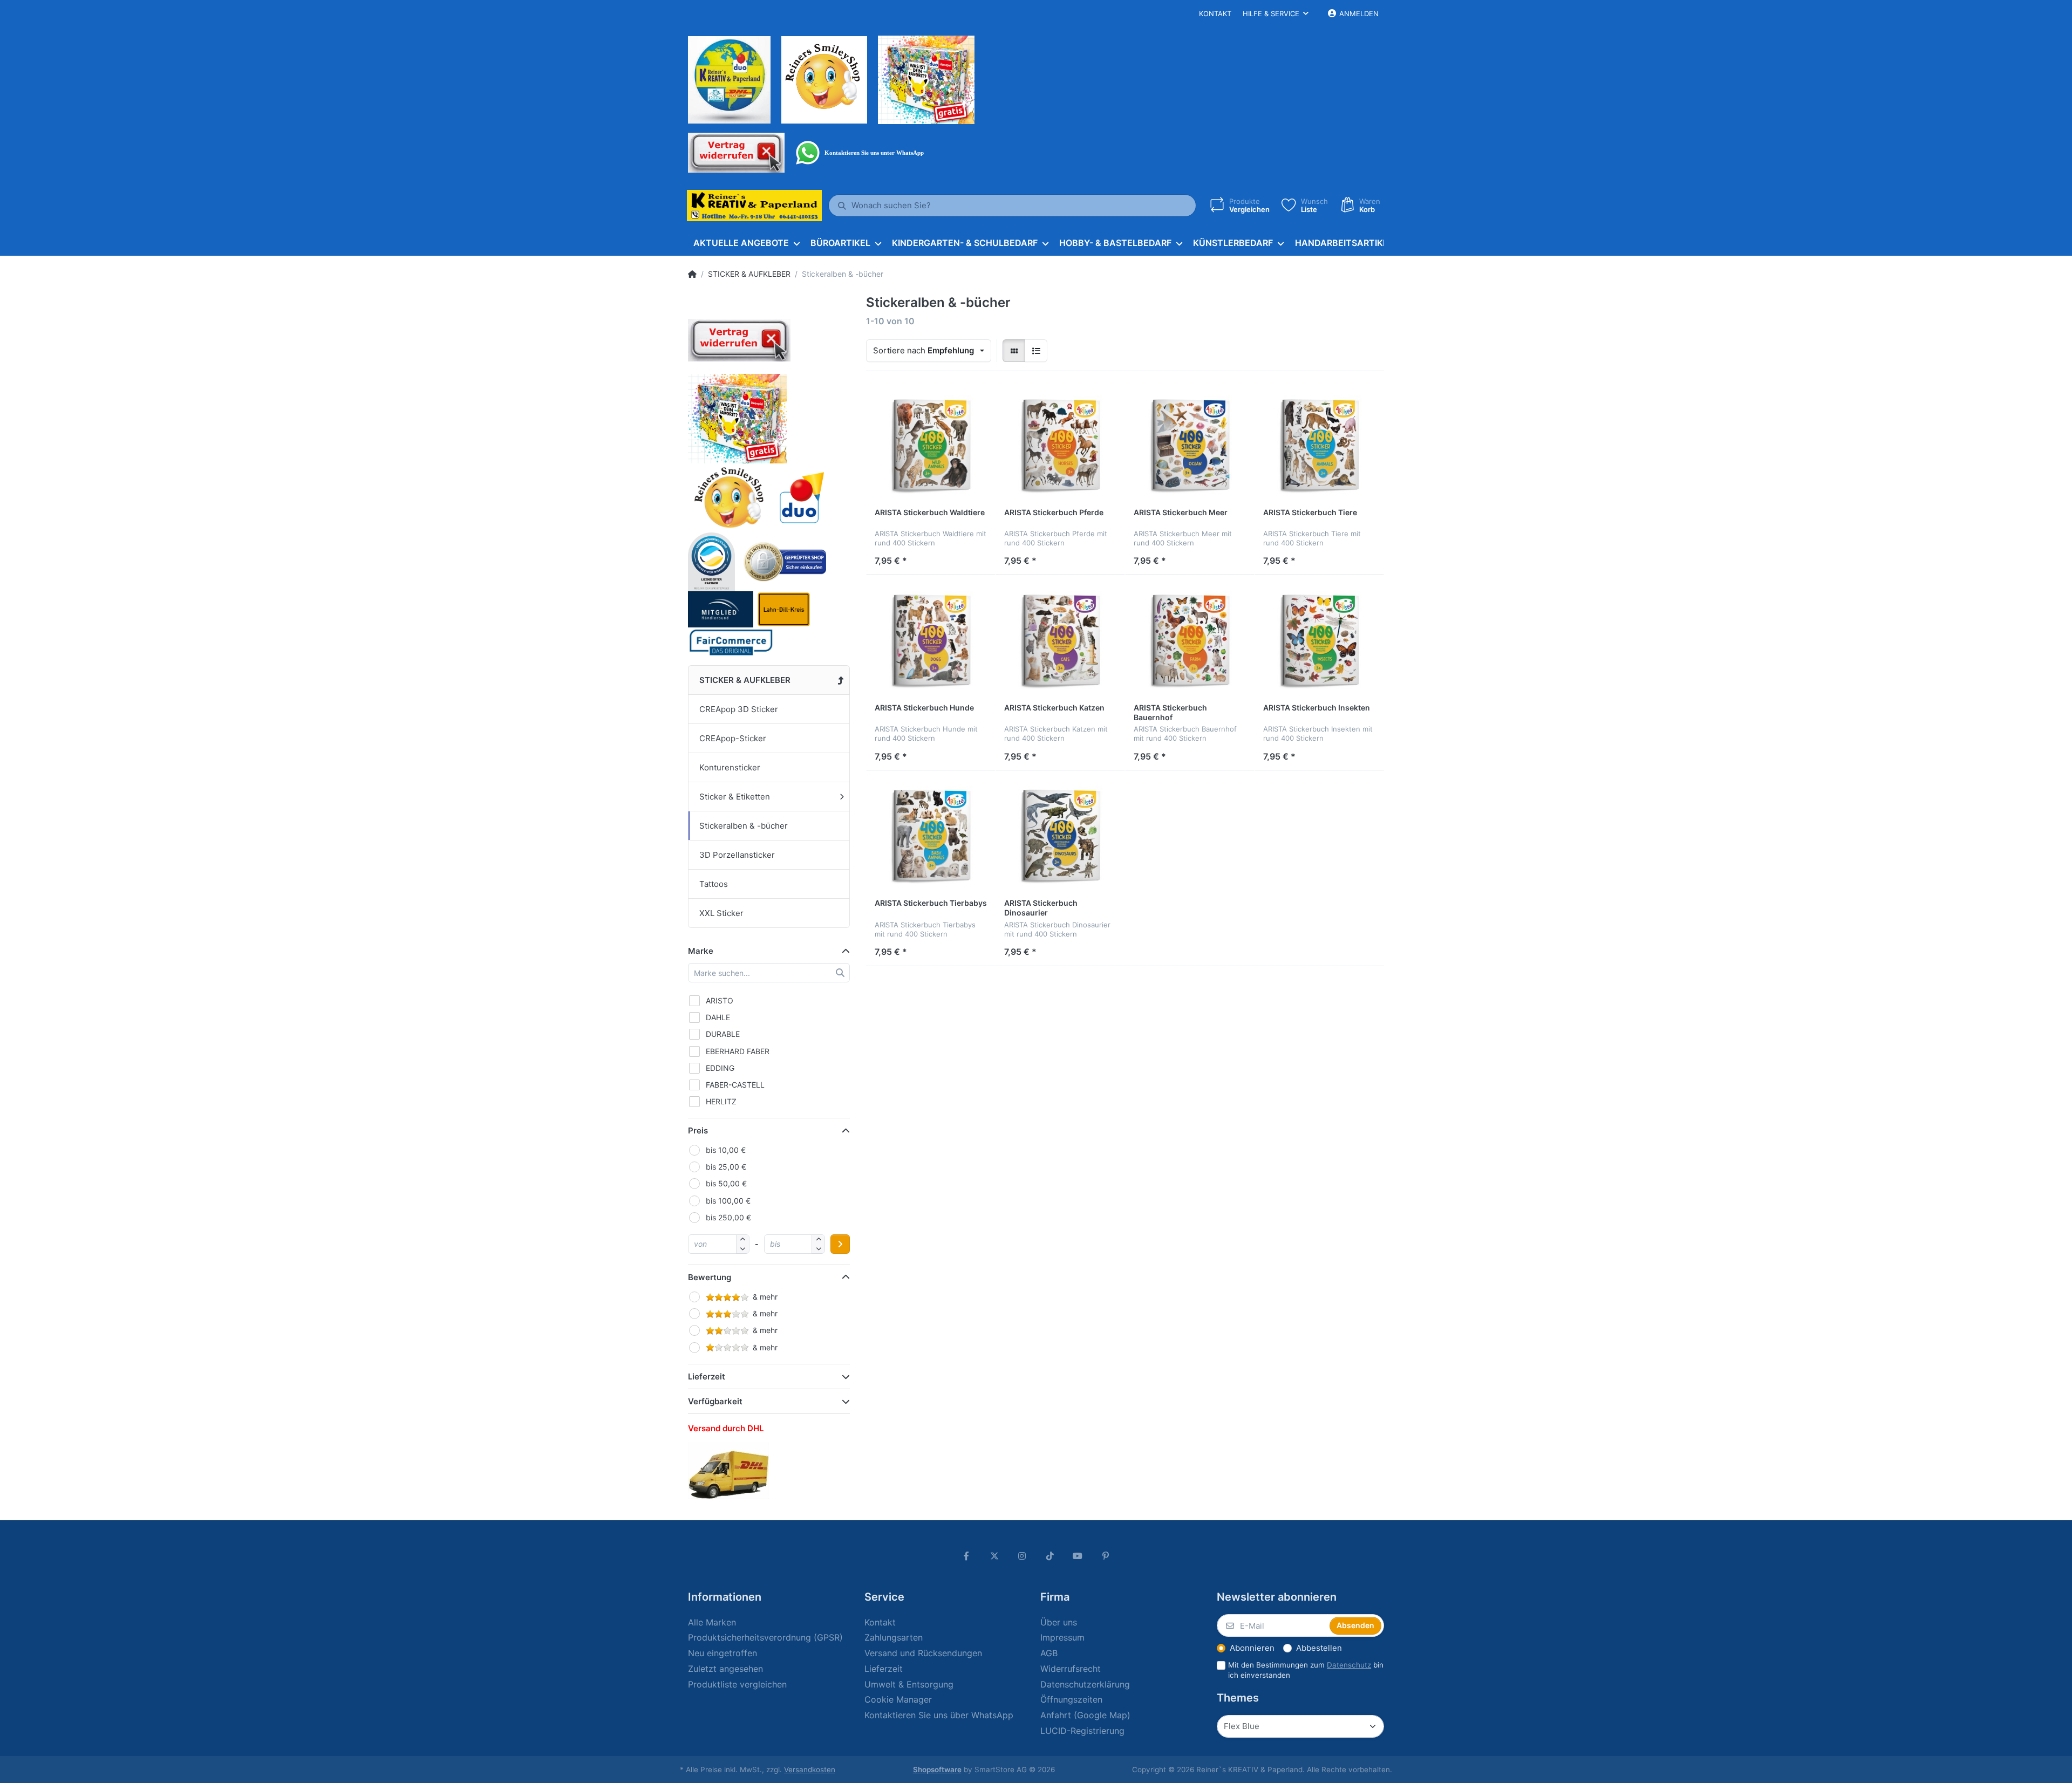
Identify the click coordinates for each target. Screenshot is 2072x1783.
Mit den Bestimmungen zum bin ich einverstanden (1306, 1670)
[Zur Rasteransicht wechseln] (1014, 351)
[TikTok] (1050, 1556)
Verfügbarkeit (715, 1401)
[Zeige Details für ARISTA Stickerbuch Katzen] (1060, 640)
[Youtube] (1078, 1556)
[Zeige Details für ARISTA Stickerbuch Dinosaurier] (1060, 835)
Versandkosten (810, 1770)
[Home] (692, 274)
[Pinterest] (1106, 1556)
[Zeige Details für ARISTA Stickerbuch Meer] (1190, 445)
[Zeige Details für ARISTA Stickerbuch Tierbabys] (931, 835)
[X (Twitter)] (994, 1556)
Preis (698, 1130)
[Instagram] (1022, 1556)
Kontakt (1215, 13)
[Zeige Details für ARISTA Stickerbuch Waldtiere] (931, 445)
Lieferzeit (707, 1376)
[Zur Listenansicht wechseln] (1036, 351)
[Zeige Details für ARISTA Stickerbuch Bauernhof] (1190, 640)
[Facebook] (966, 1556)
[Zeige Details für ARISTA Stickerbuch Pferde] (1060, 445)
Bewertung (710, 1277)
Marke (701, 951)
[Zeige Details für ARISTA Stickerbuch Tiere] (1319, 445)
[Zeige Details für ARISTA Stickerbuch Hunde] (931, 640)
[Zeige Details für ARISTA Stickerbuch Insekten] (1319, 640)
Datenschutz (1349, 1665)
